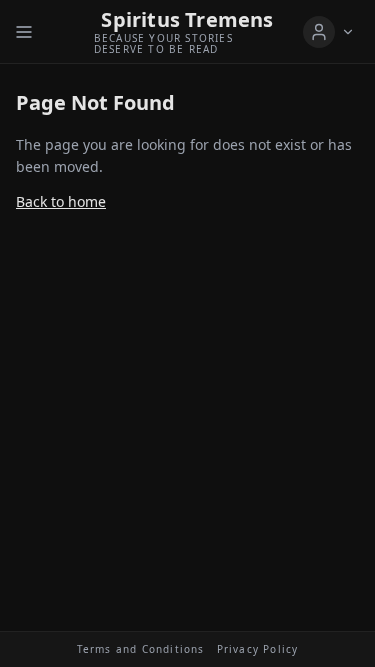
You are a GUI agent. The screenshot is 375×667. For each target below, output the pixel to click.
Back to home (61, 201)
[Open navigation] (24, 32)
